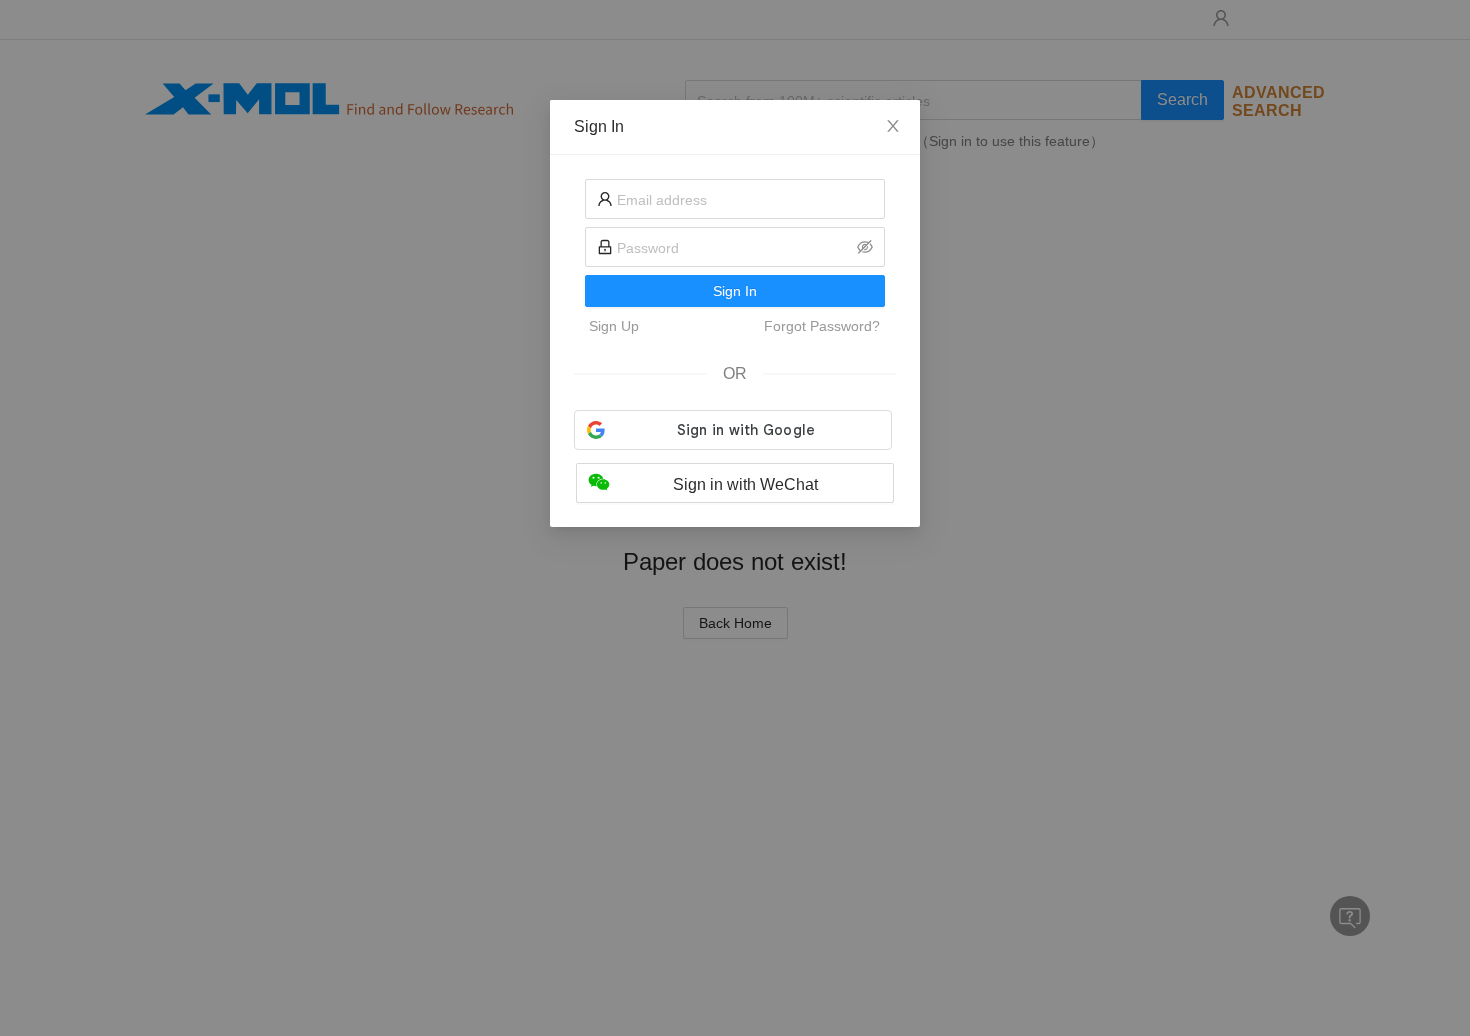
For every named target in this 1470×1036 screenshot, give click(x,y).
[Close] (893, 127)
